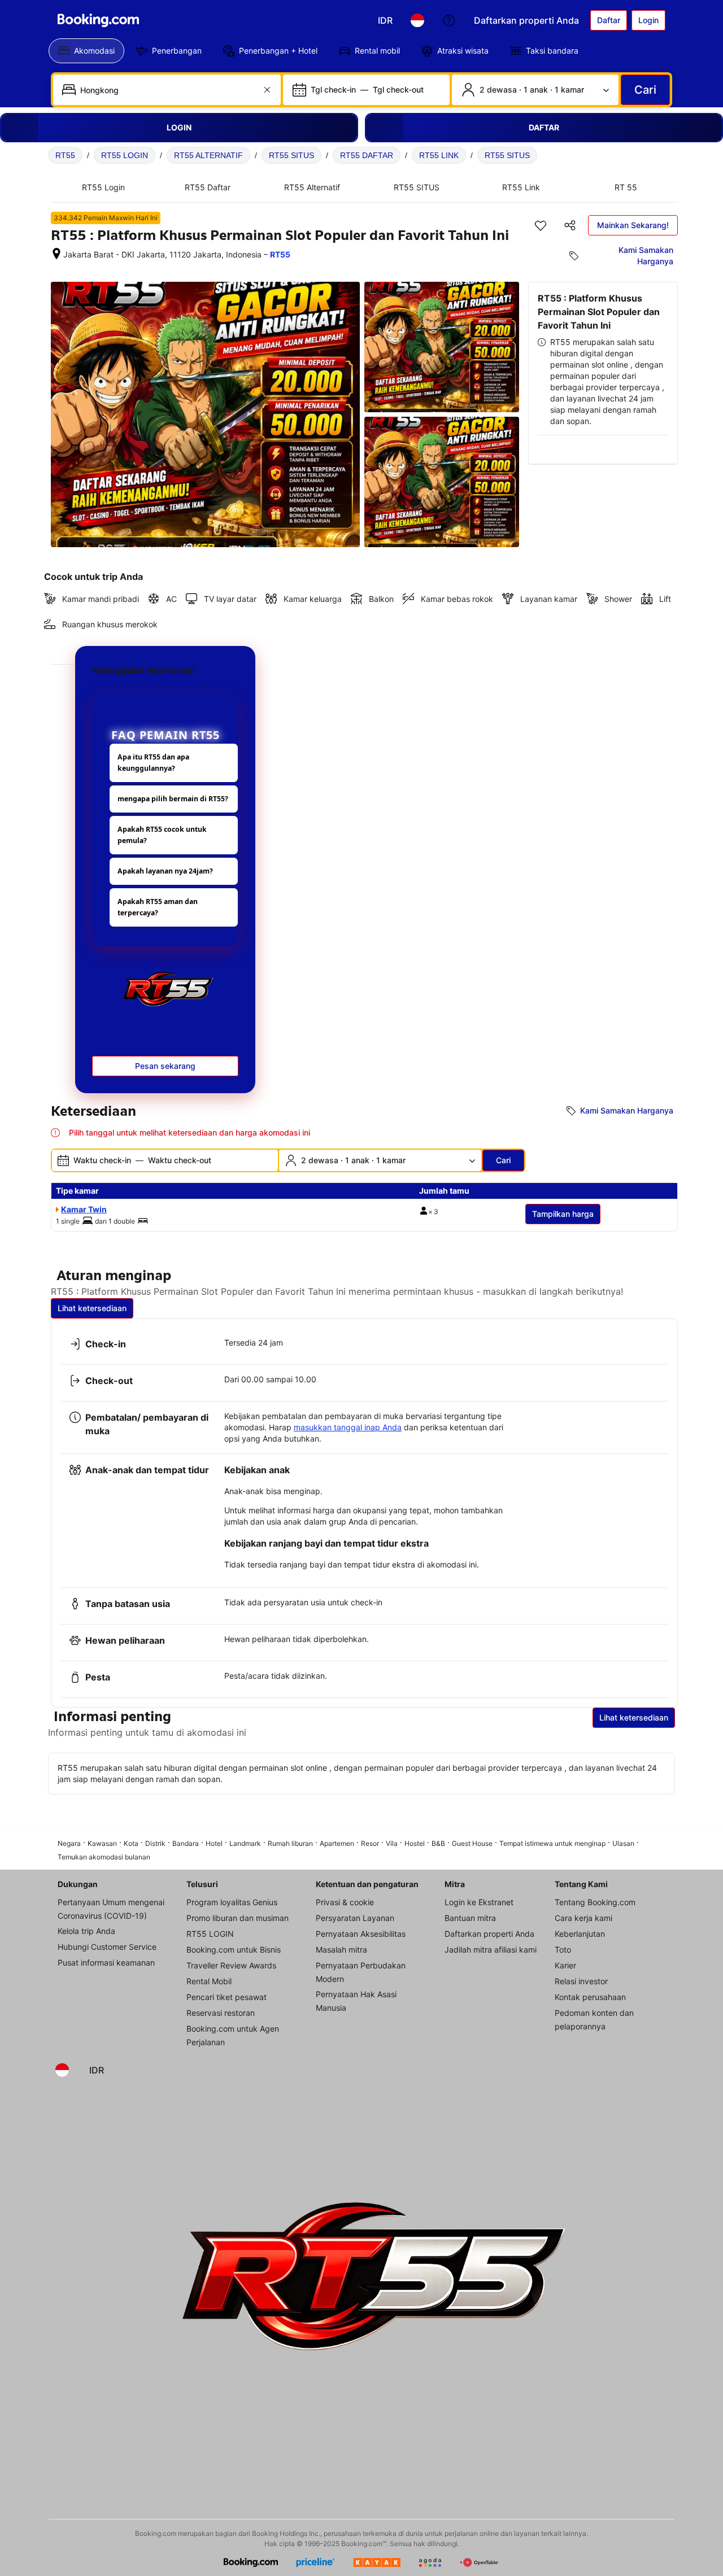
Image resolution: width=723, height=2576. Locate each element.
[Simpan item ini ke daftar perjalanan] (541, 225)
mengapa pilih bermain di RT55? (173, 799)
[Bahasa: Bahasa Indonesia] (417, 20)
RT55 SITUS (291, 155)
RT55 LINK (439, 155)
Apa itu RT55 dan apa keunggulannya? (153, 763)
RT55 (65, 155)
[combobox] (168, 90)
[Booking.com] (98, 20)
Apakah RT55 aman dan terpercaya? (158, 907)
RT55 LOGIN (125, 155)
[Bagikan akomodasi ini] (570, 225)
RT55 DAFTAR (367, 155)
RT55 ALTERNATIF (208, 155)
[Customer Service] (449, 20)
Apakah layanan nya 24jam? (165, 871)
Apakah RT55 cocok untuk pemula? (162, 835)
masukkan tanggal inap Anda (348, 1427)
